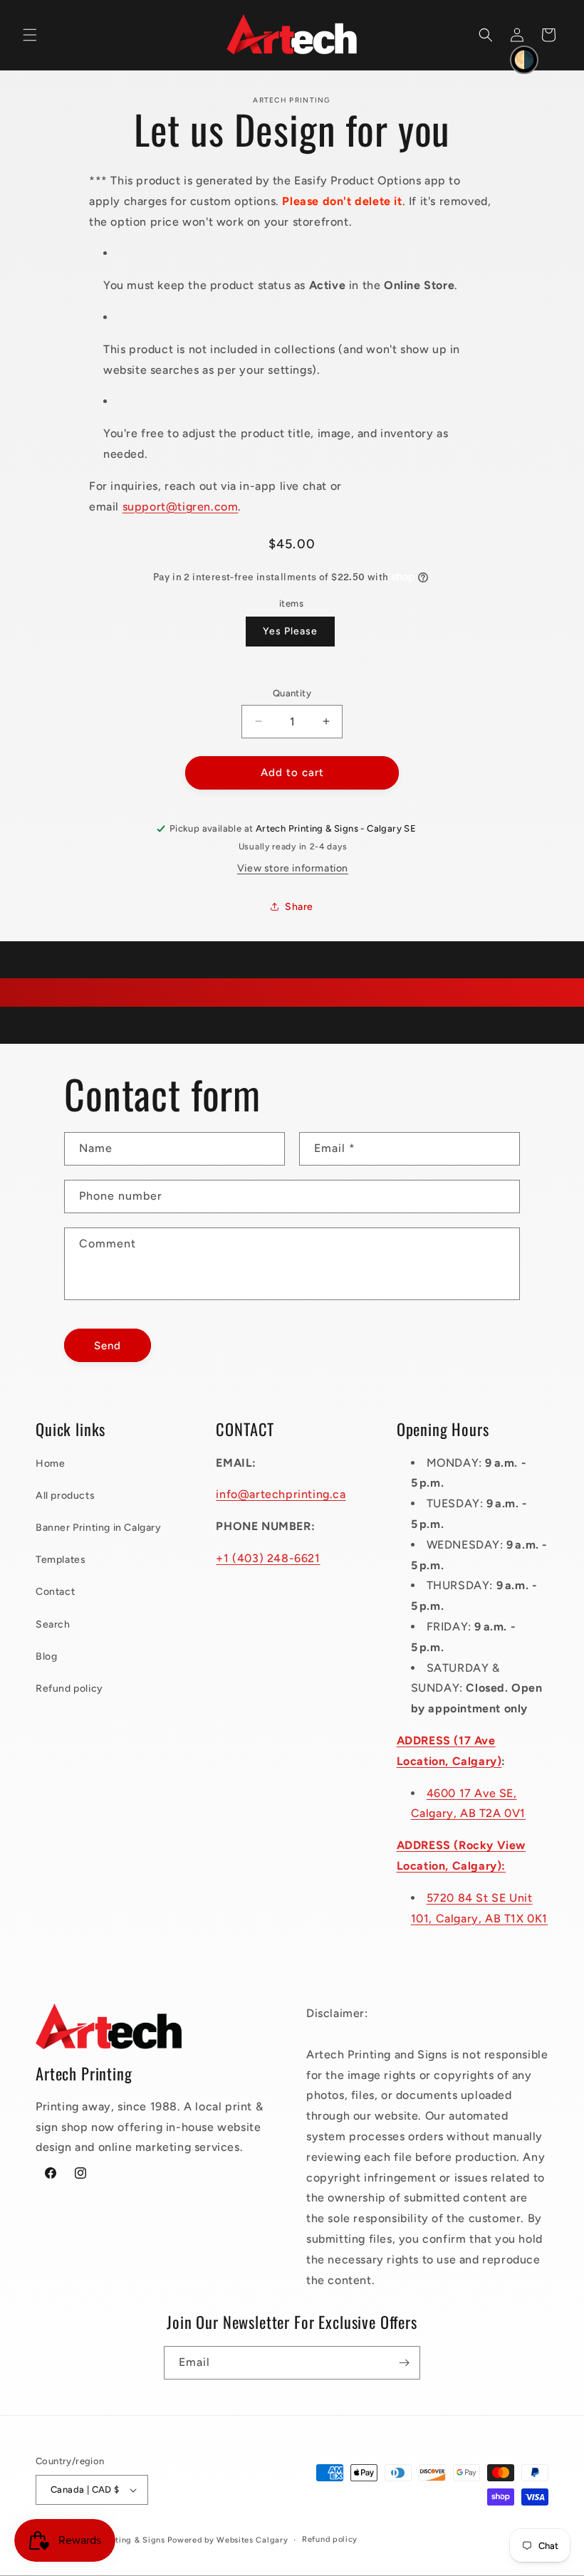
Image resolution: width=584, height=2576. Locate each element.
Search (53, 1624)
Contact (55, 1592)
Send (108, 1346)
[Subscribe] (404, 2363)
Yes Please (290, 631)
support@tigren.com (181, 507)
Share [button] (299, 907)
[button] (30, 35)
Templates (61, 1560)
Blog (46, 1656)
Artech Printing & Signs (118, 2540)
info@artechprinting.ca (281, 1494)
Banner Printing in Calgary (99, 1528)
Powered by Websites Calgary (228, 2540)
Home (50, 1464)
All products (65, 1496)
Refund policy (69, 1688)
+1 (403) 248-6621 (268, 1558)
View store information (293, 868)
